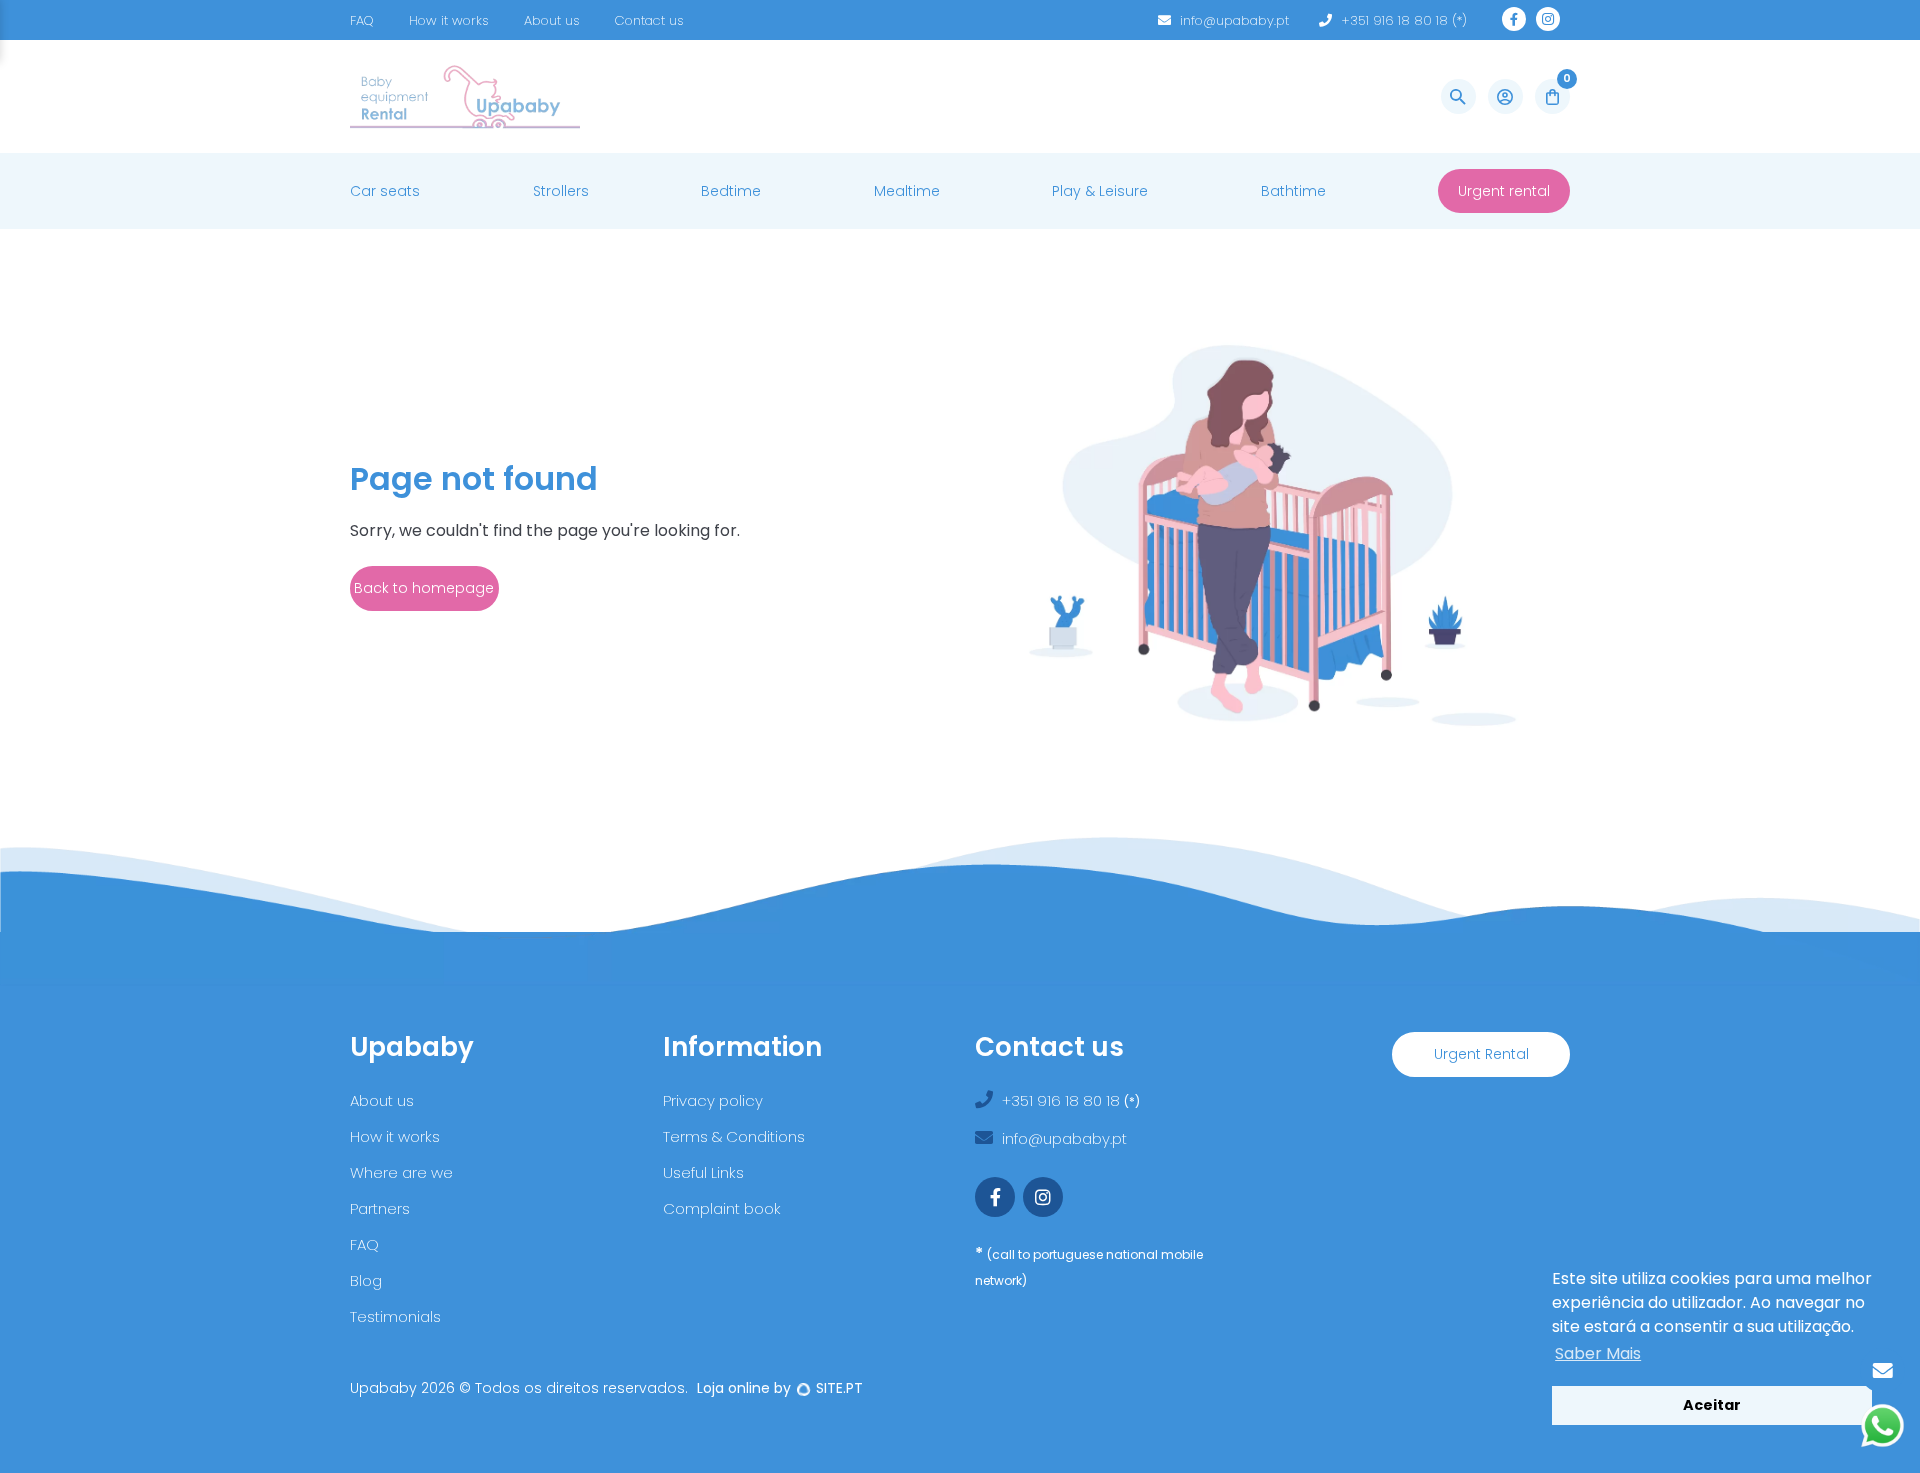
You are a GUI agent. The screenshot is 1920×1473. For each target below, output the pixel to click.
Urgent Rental (1481, 1054)
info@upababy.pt (1234, 20)
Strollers (561, 191)
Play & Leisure (1100, 191)
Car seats (385, 191)
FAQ (362, 20)
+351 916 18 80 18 (1063, 1100)
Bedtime (731, 191)
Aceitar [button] (1712, 1405)
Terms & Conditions (734, 1136)
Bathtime (1293, 191)
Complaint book (722, 1208)
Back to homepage (424, 588)
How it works (449, 20)
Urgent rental (1504, 191)
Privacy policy (713, 1100)
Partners (380, 1208)
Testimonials (395, 1316)
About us (552, 20)
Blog (366, 1280)
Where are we (401, 1172)
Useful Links (703, 1172)
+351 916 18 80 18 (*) (1404, 20)
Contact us (649, 20)
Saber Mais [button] (1598, 1353)
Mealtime (907, 191)
